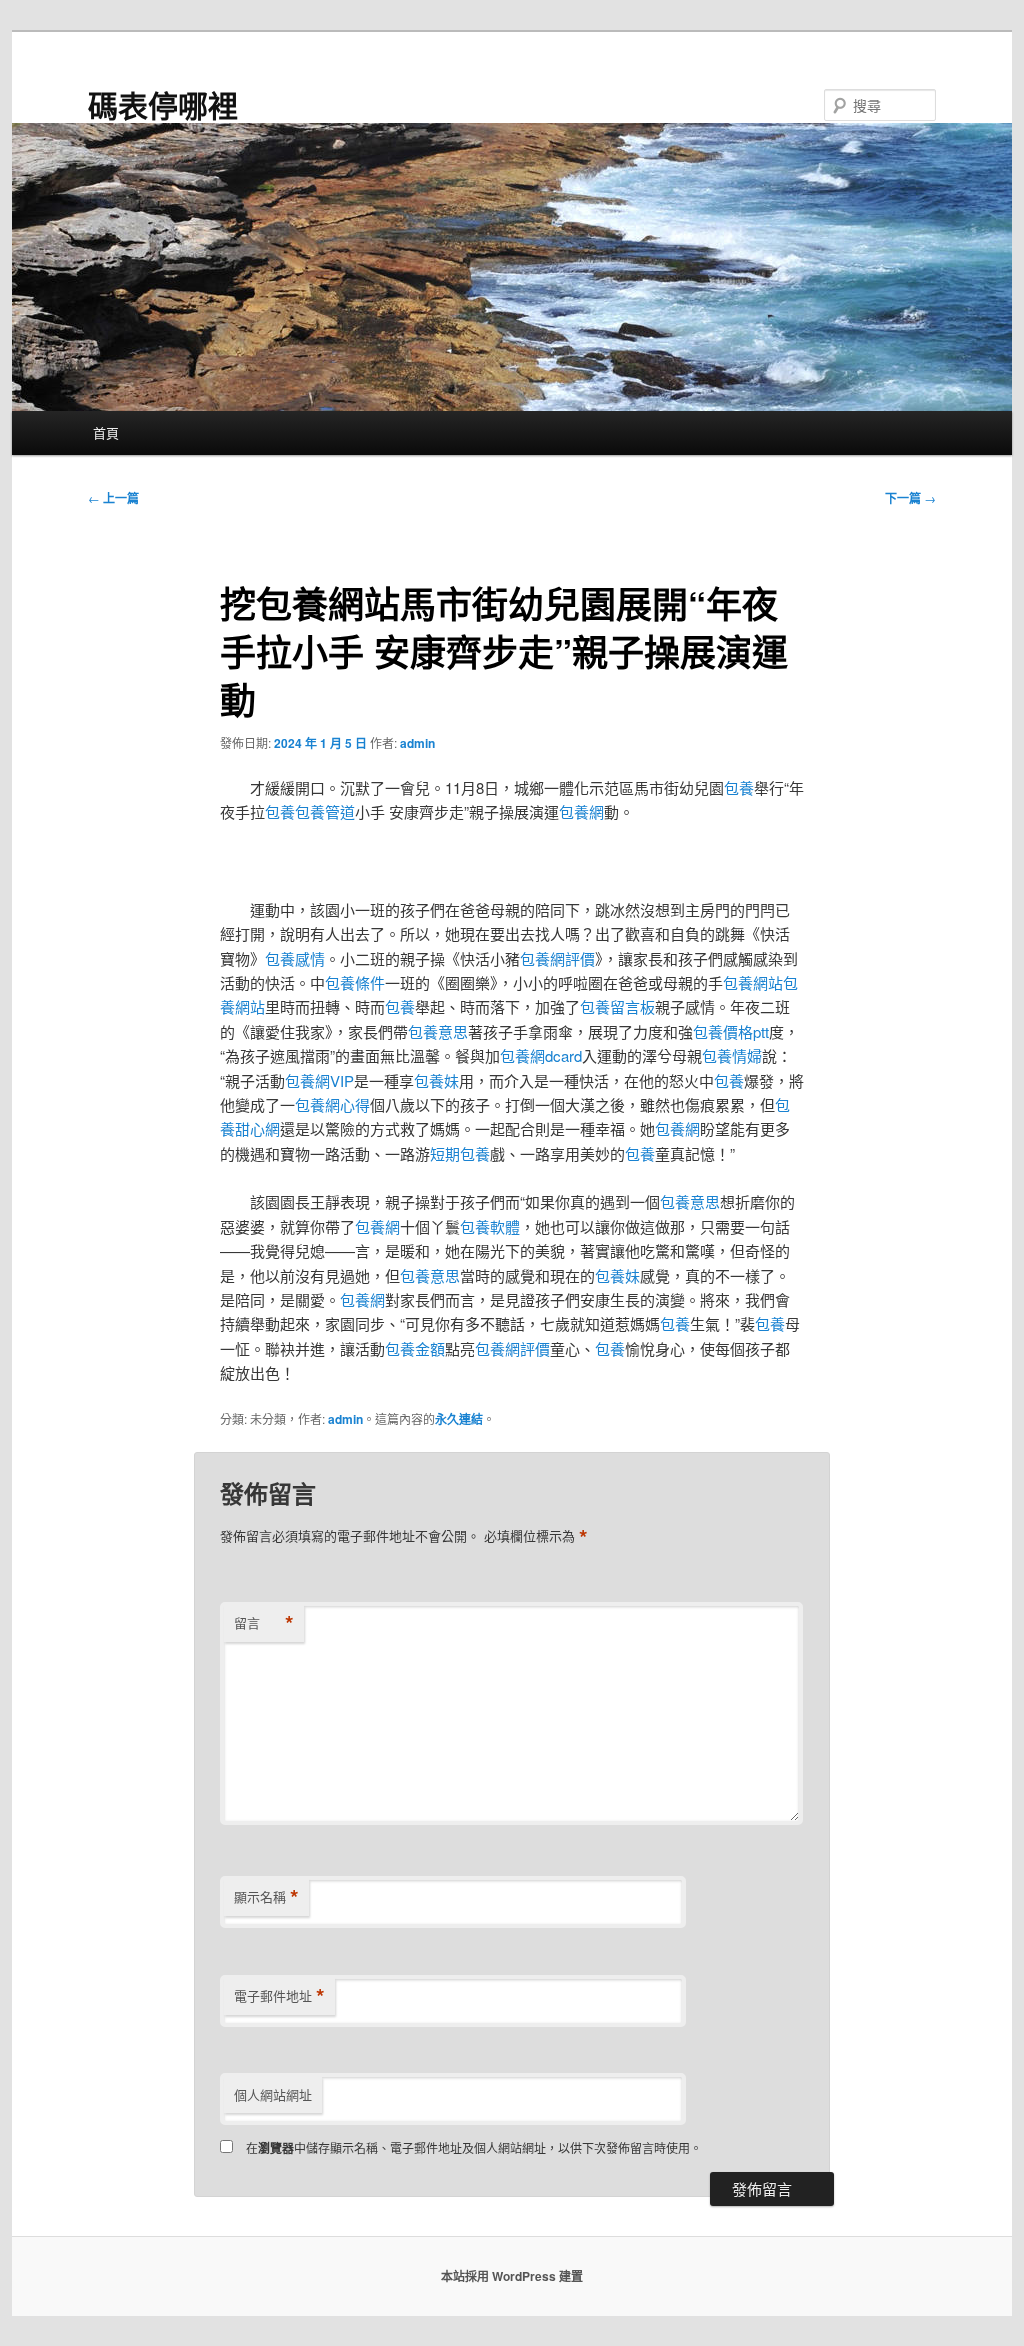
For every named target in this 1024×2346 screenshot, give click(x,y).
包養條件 (355, 982)
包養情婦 (732, 1055)
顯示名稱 (266, 1897)
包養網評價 (557, 958)
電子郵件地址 (279, 1996)
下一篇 (910, 498)
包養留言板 (617, 1006)
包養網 (581, 811)
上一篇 (113, 498)
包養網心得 (332, 1104)
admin (417, 743)
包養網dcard (541, 1055)
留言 (264, 1623)
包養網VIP (319, 1080)
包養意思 (438, 1031)
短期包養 (460, 1153)
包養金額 (415, 1348)
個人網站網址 (273, 2094)
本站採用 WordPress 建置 (512, 2276)
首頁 (106, 432)
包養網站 (753, 982)
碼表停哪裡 (163, 104)
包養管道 (325, 811)
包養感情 (295, 958)
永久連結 (459, 1419)
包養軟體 (490, 1226)
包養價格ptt (731, 1031)
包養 (739, 787)
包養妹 (436, 1080)
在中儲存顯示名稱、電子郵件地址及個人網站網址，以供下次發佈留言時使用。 (474, 2147)
